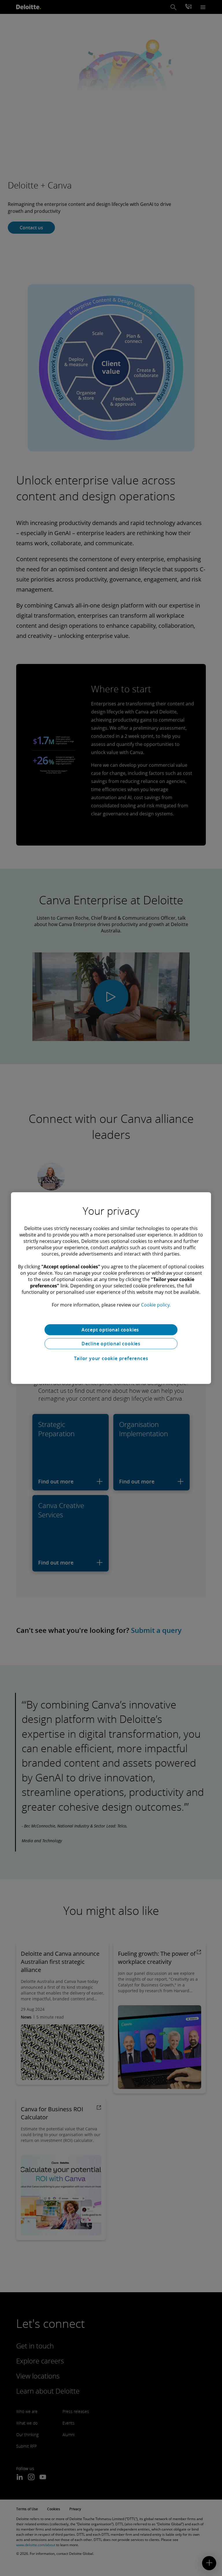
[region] (111, 1288)
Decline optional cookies (111, 1344)
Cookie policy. (156, 1305)
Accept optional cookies (111, 1330)
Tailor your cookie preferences (111, 1358)
